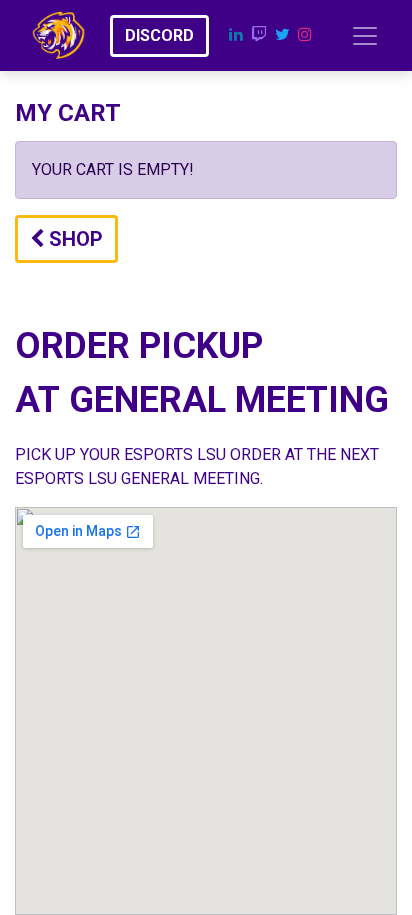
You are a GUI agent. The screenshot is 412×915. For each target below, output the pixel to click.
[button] (66, 239)
